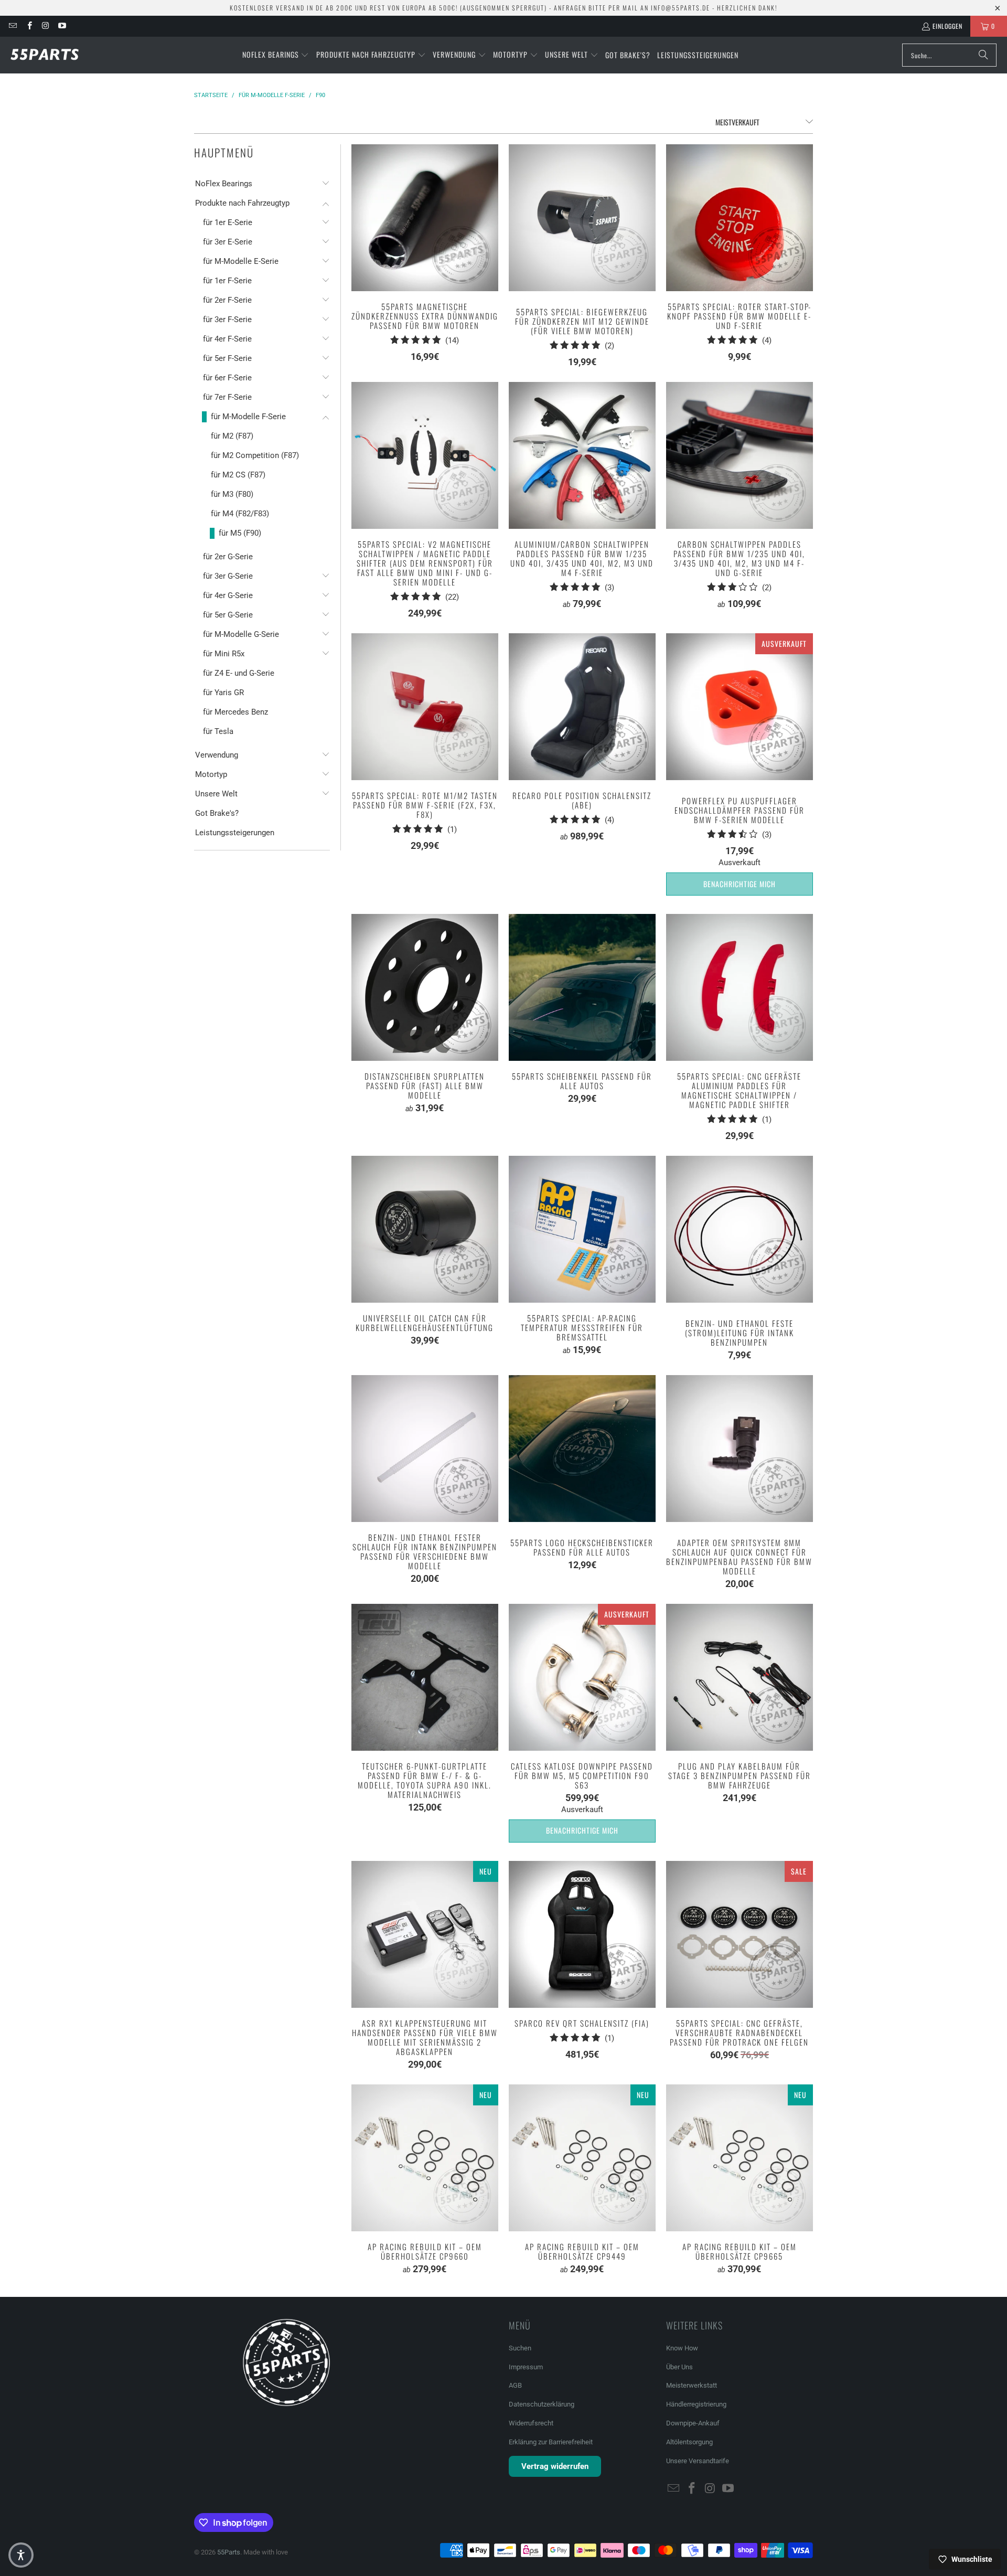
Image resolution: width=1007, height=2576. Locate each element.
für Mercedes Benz (235, 712)
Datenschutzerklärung (542, 2404)
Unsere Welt (216, 794)
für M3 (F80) (232, 494)
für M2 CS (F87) (238, 475)
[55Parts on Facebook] (29, 26)
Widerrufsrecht (531, 2423)
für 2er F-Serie (227, 300)
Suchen (520, 2348)
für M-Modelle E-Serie (241, 261)
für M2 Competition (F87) (255, 455)
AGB (515, 2385)
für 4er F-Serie (227, 339)
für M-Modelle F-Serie (248, 417)
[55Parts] (45, 55)
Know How (682, 2348)
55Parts (229, 2552)
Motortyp (211, 774)
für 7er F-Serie (227, 397)
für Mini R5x (224, 654)
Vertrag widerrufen (555, 2466)
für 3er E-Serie (228, 242)
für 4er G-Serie (228, 595)
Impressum (526, 2367)
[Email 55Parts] (12, 26)
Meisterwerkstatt (692, 2385)
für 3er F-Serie (227, 320)
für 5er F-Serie (227, 358)
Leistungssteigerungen (235, 833)
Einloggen (947, 26)
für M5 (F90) (240, 533)
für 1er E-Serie (228, 222)
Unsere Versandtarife (698, 2461)
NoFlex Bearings (224, 184)
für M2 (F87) (232, 436)
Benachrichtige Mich (740, 884)
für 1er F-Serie (227, 281)
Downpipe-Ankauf (693, 2423)
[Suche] (983, 55)
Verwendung (217, 755)
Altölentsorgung (689, 2442)
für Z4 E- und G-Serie (239, 673)
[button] (276, 55)
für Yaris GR (223, 693)
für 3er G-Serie (228, 576)
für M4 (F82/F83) (240, 514)
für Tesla (218, 731)
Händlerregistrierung (696, 2404)
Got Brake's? (217, 813)
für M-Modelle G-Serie (241, 634)
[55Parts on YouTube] (62, 26)
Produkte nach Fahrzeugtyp (242, 203)
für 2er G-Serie (228, 557)
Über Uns (679, 2367)
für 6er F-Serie (227, 378)
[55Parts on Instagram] (45, 26)
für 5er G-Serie (228, 615)
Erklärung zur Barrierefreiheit (551, 2442)
